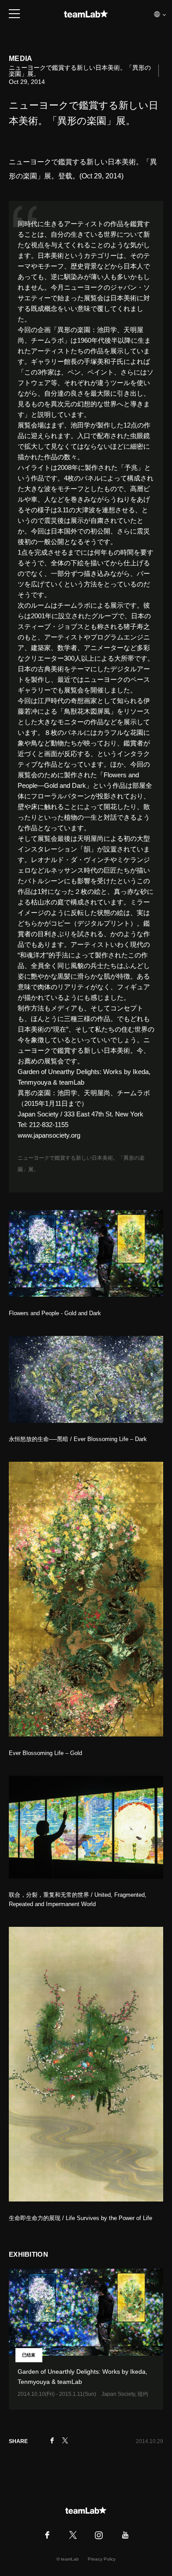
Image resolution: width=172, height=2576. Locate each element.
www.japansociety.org (49, 1135)
